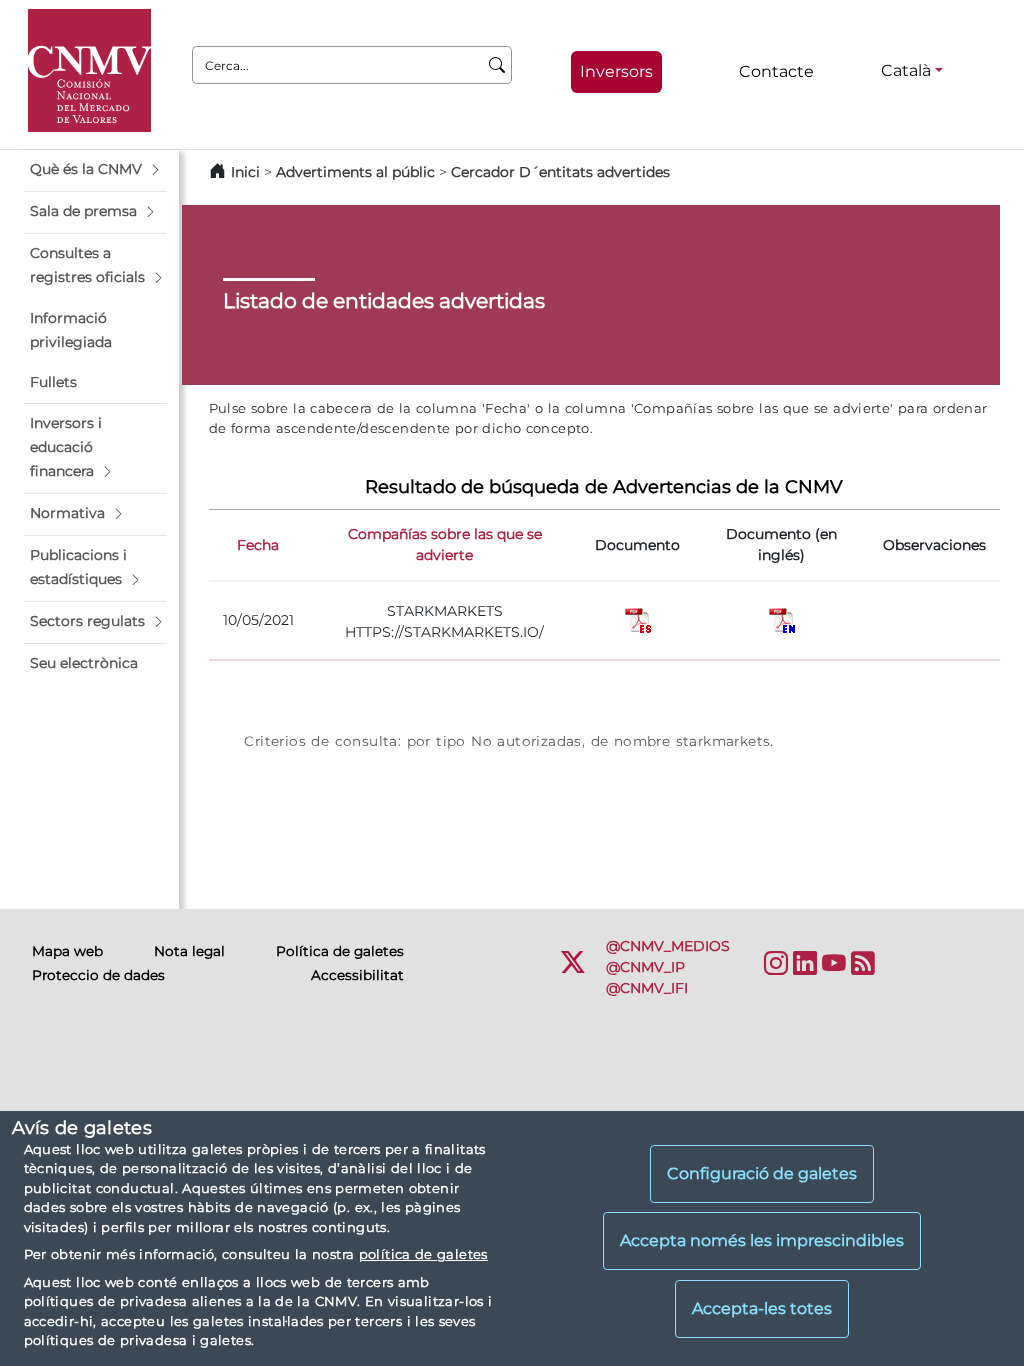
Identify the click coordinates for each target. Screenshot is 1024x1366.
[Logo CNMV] (89, 70)
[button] (95, 170)
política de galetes (423, 1254)
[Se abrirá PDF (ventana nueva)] (638, 619)
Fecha (258, 545)
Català (906, 70)
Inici (245, 172)
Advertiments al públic (355, 172)
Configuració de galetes (762, 1173)
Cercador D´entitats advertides (560, 172)
